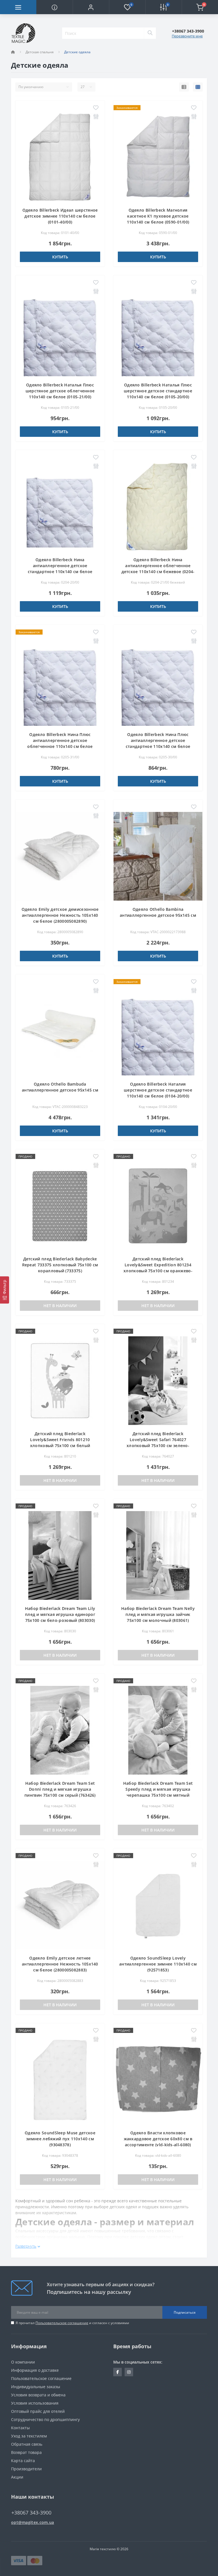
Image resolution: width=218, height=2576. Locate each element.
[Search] (150, 33)
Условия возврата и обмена (38, 2395)
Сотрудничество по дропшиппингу (45, 2419)
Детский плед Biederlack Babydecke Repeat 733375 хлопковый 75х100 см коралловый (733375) (60, 1265)
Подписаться (185, 2312)
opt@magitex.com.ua (33, 2522)
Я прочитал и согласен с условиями (72, 2323)
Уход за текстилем (29, 2436)
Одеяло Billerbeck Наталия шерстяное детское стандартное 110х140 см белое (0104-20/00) (158, 1090)
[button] (91, 7)
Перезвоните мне (187, 36)
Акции (17, 2477)
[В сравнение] (96, 117)
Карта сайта (23, 2461)
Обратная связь (27, 2444)
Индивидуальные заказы (36, 2387)
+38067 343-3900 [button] (31, 2513)
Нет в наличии (60, 1306)
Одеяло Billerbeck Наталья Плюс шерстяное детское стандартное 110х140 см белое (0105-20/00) (158, 391)
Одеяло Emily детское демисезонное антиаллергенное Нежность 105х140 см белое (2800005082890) (60, 915)
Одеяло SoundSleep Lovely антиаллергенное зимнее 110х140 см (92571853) (158, 1964)
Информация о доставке (35, 2370)
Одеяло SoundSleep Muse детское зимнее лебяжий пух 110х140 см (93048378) (60, 2139)
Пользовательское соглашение (62, 2323)
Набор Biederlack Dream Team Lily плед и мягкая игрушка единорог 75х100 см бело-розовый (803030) (60, 1614)
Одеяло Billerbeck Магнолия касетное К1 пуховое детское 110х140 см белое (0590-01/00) (158, 216)
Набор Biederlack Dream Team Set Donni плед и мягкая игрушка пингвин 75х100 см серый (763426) (60, 1789)
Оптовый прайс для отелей (38, 2411)
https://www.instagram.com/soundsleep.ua (129, 2372)
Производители (26, 2469)
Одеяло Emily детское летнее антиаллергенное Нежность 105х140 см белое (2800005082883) (60, 1964)
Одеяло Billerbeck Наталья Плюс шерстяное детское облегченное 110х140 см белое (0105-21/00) (60, 391)
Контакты (20, 2428)
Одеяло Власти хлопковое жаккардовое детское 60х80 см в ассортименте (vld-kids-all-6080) (158, 2139)
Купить (60, 257)
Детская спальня (40, 52)
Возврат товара (26, 2452)
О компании (23, 2362)
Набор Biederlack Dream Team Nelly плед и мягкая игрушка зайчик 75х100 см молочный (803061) (158, 1614)
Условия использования (35, 2403)
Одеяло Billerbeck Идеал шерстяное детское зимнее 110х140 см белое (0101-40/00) (60, 216)
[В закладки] (96, 108)
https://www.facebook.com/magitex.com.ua (118, 2372)
